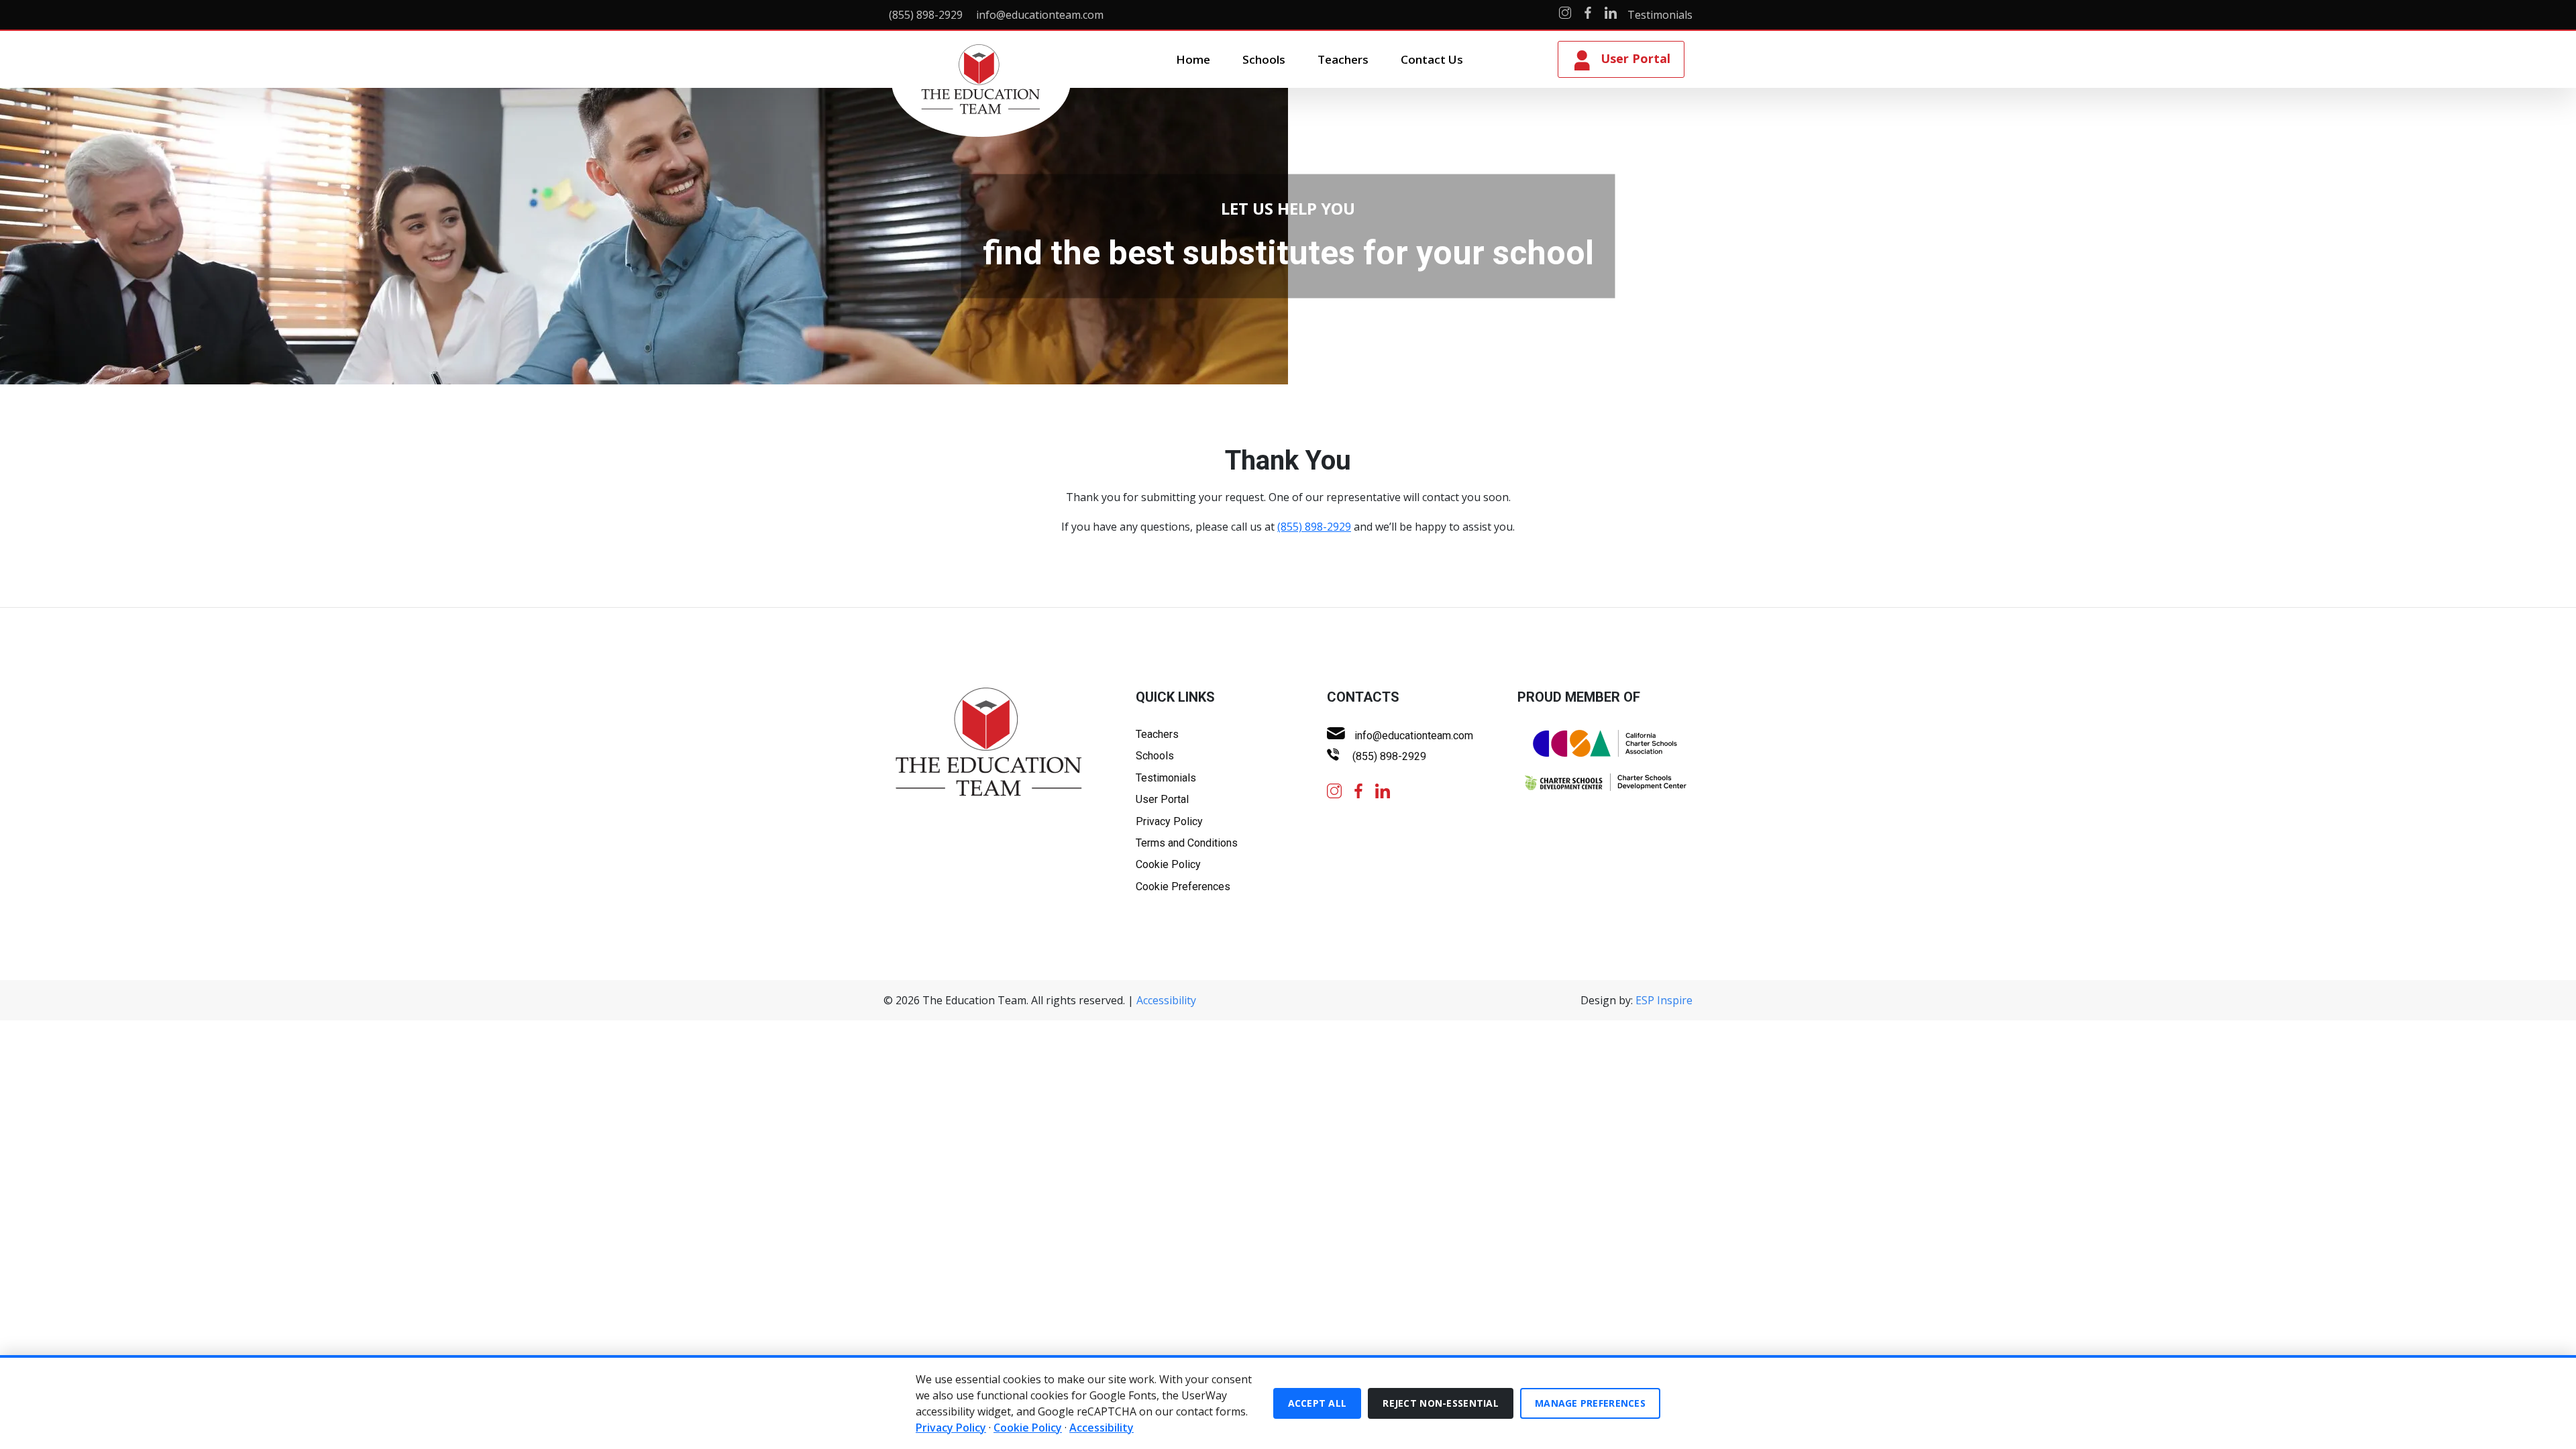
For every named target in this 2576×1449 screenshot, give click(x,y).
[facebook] (1358, 790)
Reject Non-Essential (1441, 1403)
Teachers (1343, 59)
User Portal (1162, 799)
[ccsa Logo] (1605, 744)
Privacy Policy (1169, 821)
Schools (1264, 59)
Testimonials (1660, 15)
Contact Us (1432, 59)
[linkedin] (1383, 790)
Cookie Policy (1168, 864)
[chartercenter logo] (1605, 783)
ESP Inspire (1664, 1000)
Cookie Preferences (1183, 887)
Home (1193, 59)
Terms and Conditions (1187, 843)
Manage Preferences (1590, 1403)
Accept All (1318, 1403)
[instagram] (1334, 790)
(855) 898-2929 (1314, 527)
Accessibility (1166, 1000)
